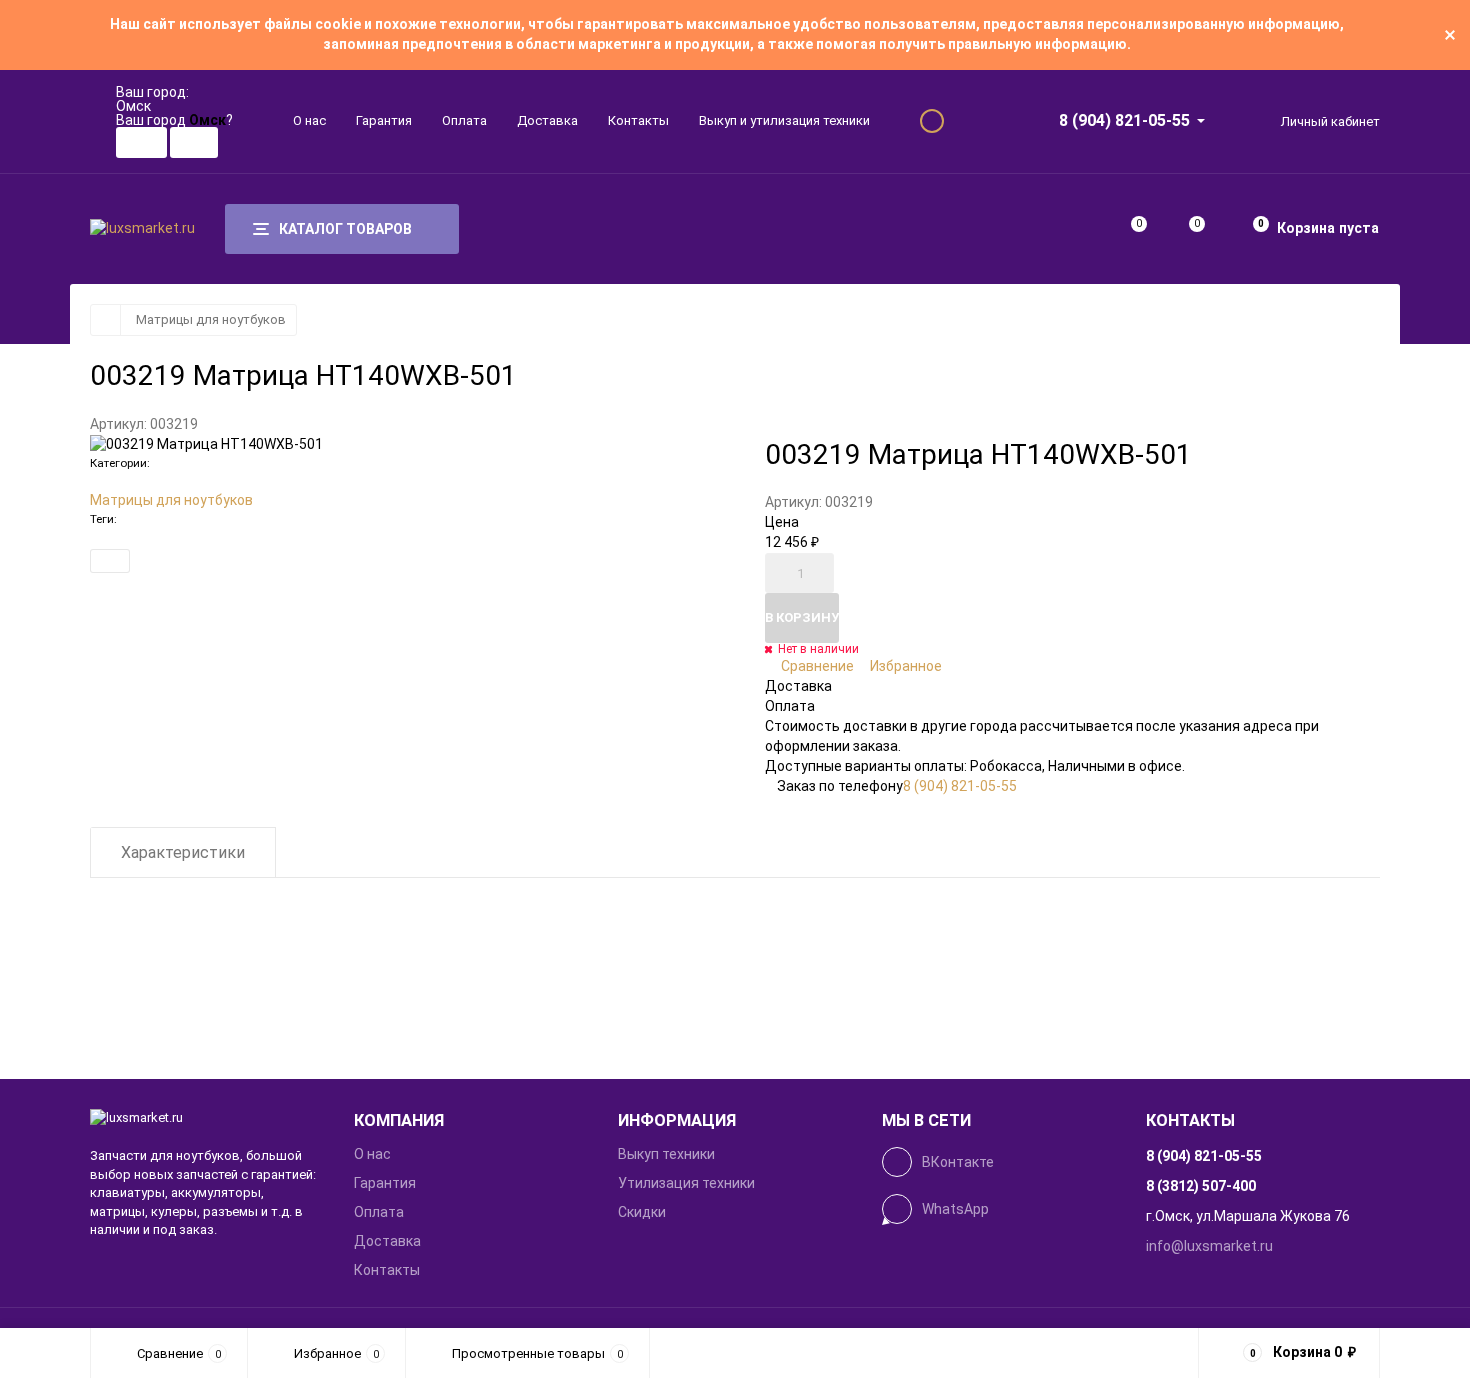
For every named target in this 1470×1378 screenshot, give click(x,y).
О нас (309, 120)
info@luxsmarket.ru (1209, 1246)
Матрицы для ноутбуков (211, 319)
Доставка (547, 120)
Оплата (464, 120)
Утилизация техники (686, 1183)
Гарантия (384, 120)
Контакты (638, 120)
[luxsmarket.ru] (207, 1118)
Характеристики (183, 852)
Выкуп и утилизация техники (784, 120)
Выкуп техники (666, 1154)
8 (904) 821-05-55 (1124, 120)
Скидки (642, 1212)
